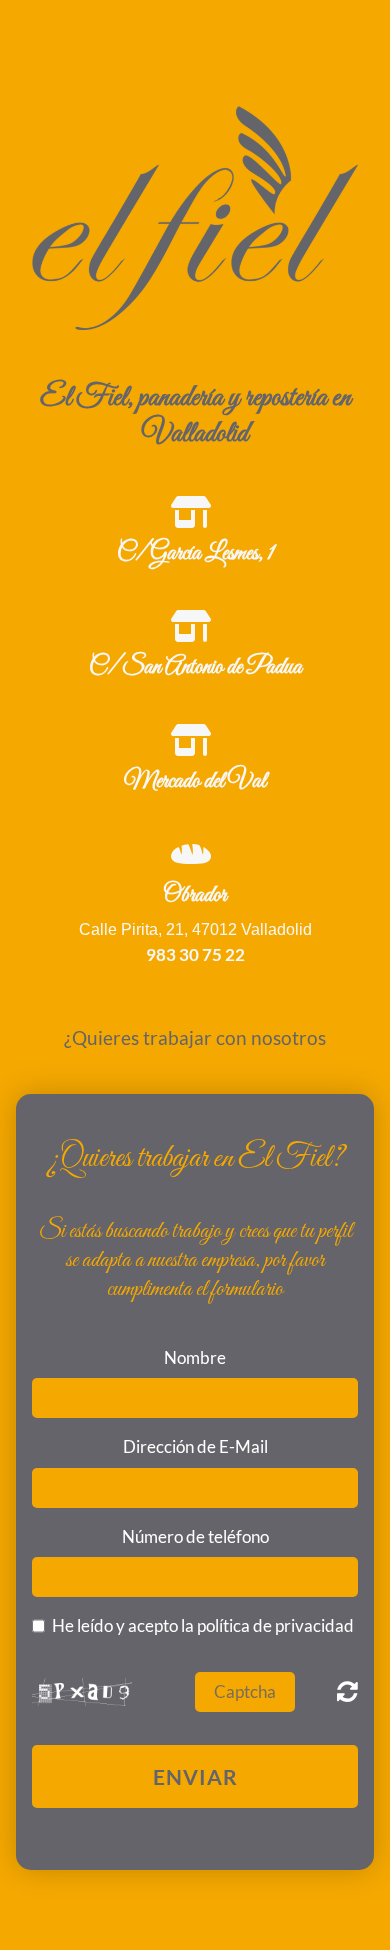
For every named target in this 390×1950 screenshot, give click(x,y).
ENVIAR (195, 1776)
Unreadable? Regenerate (347, 1691)
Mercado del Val (195, 782)
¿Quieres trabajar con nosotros (195, 1037)
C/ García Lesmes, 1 (195, 554)
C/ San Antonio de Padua (195, 668)
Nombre (195, 1357)
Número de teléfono (195, 1536)
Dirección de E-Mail (195, 1446)
